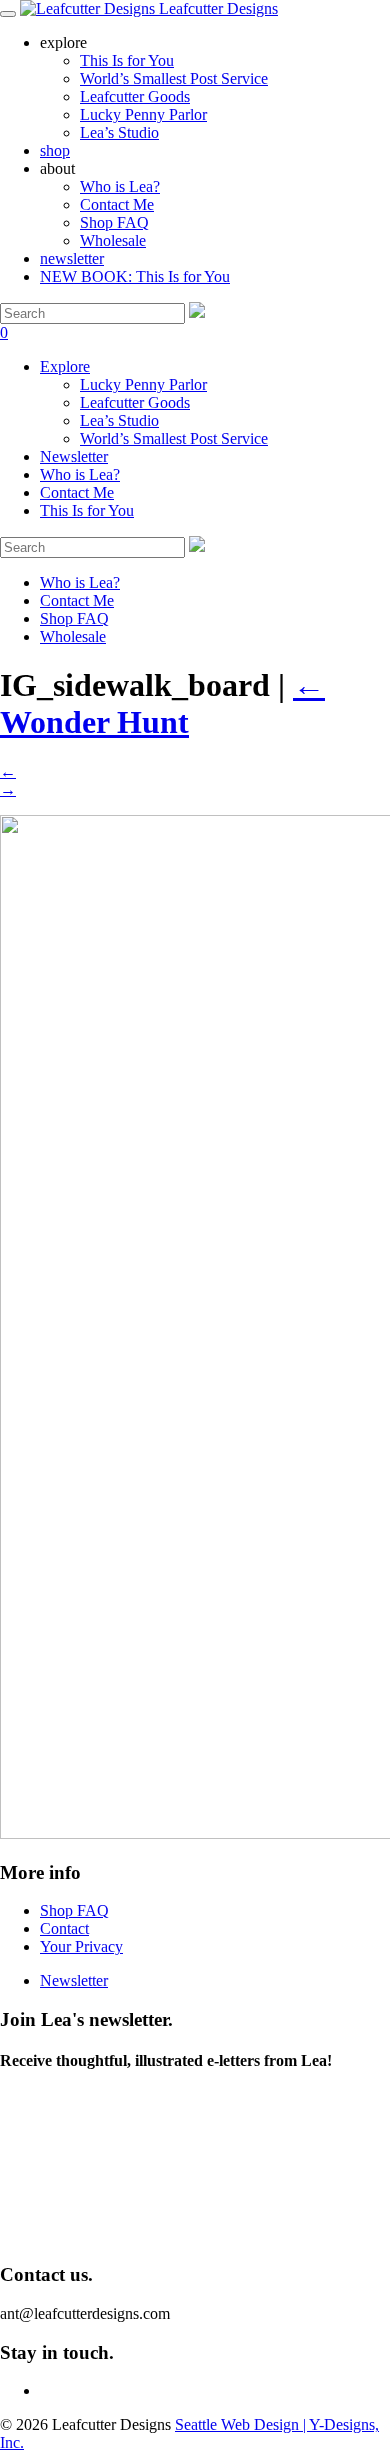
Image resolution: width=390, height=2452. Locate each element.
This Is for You (87, 510)
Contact (64, 1928)
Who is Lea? (120, 186)
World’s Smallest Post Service (174, 438)
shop (55, 150)
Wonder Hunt (162, 703)
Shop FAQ (114, 222)
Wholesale (113, 240)
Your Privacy (81, 1946)
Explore (65, 366)
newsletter (72, 258)
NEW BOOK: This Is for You (135, 276)
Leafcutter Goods (135, 402)
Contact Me (117, 204)
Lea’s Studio (119, 420)
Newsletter (74, 456)
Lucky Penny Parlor (143, 384)
